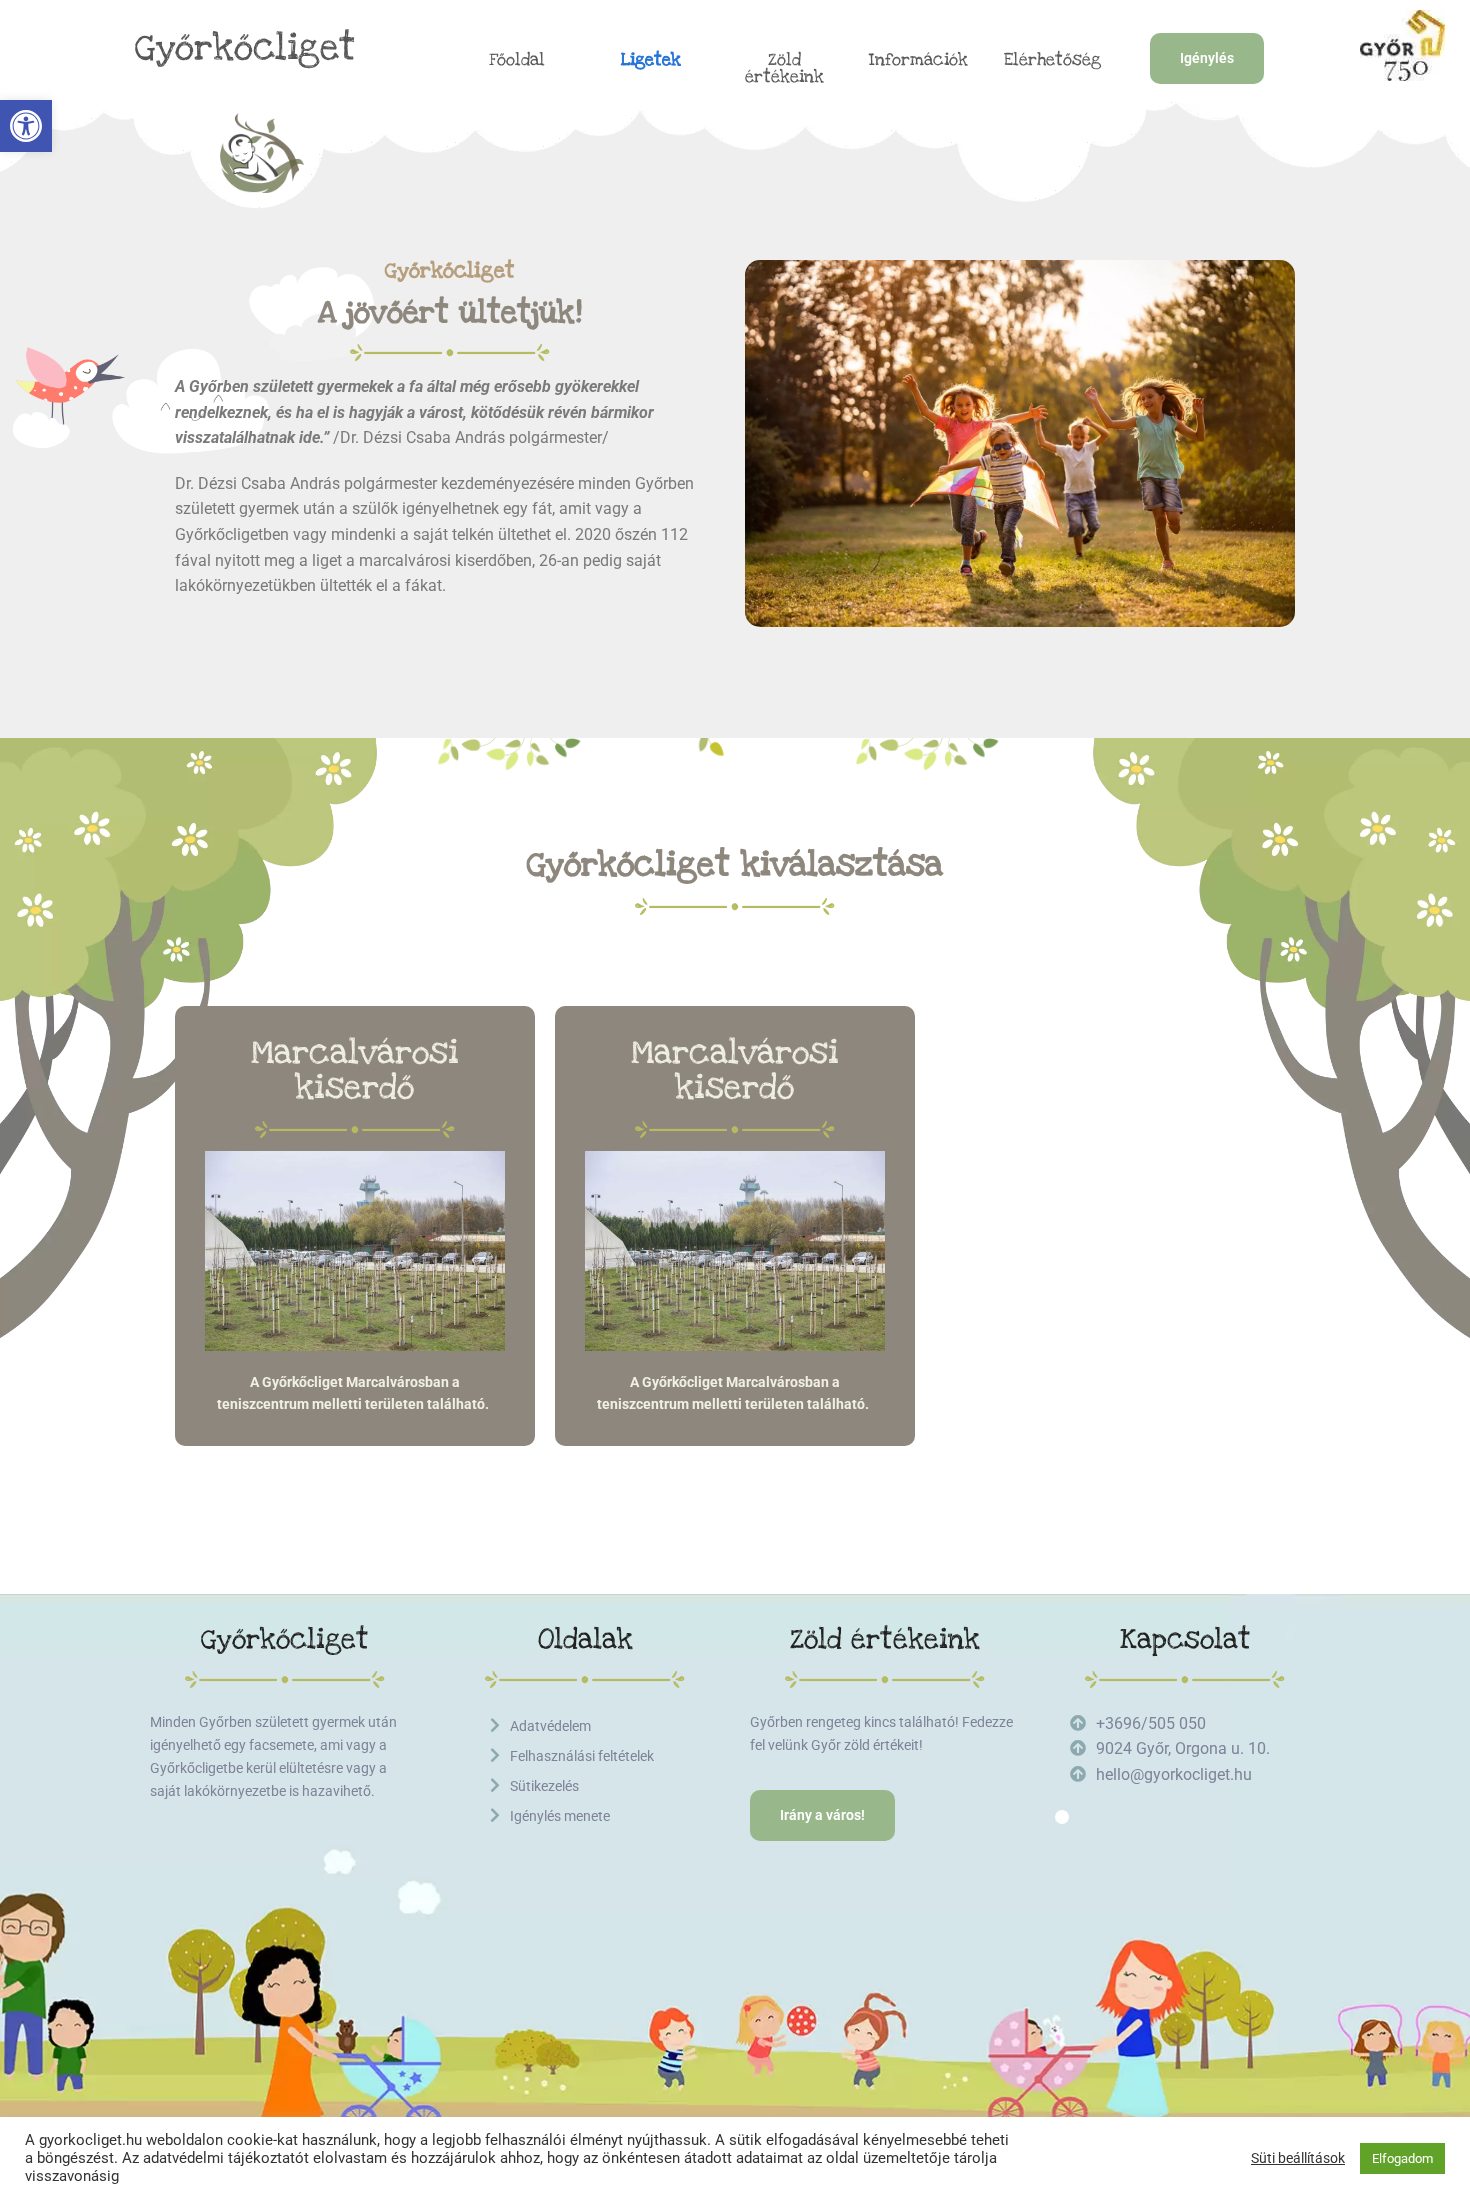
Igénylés (1207, 58)
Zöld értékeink (784, 69)
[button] (26, 126)
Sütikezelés (544, 1786)
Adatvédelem (550, 1726)
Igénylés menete (560, 1816)
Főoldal (517, 60)
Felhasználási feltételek (582, 1756)
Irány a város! (822, 1815)
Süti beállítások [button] (1298, 2158)
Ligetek (651, 60)
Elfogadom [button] (1402, 2158)
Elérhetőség (1052, 60)
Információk (918, 60)
